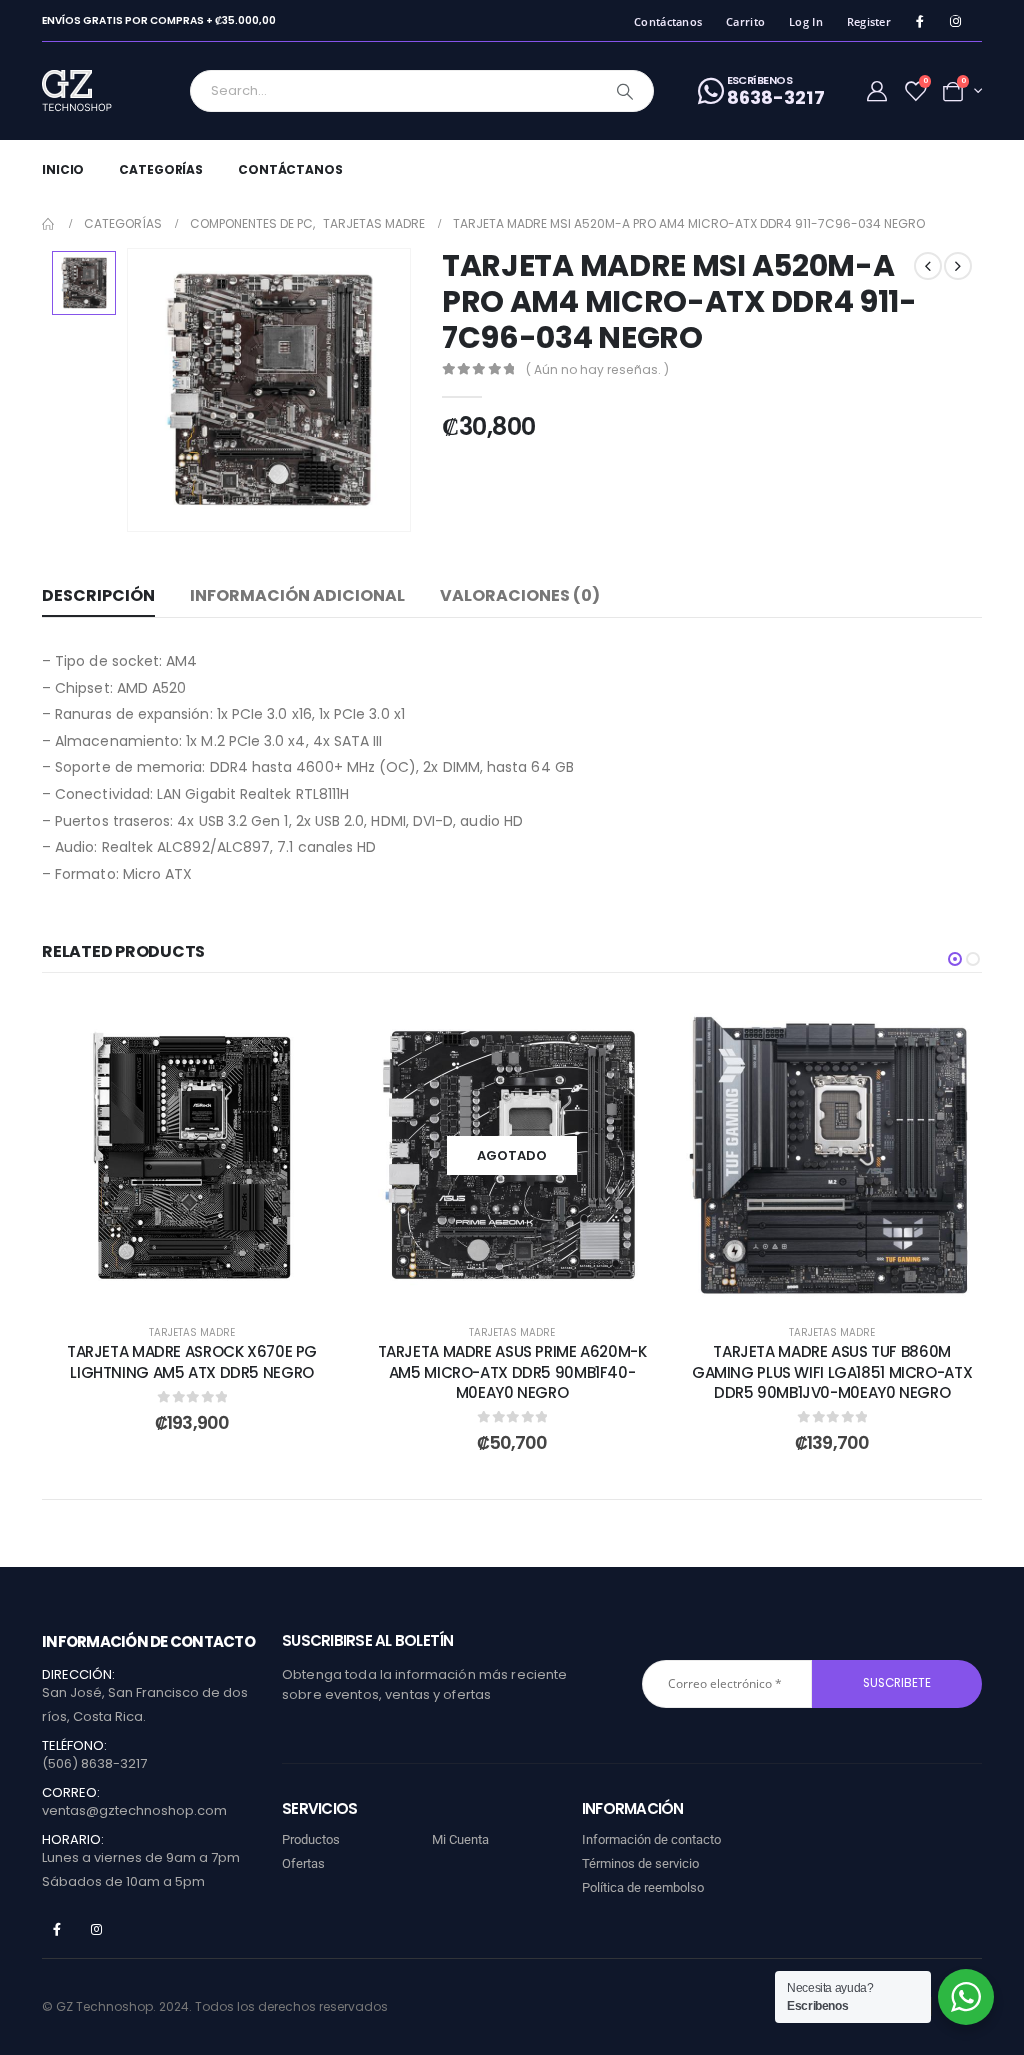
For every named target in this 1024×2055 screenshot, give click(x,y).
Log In (806, 21)
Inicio (63, 169)
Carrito (745, 21)
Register (869, 21)
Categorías (161, 169)
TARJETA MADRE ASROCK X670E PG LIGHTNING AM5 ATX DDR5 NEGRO (192, 1361)
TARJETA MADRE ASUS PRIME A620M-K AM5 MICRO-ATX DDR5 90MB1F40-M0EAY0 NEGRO (512, 1372)
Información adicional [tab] (297, 595)
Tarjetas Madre (192, 1332)
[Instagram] (955, 21)
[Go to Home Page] (49, 224)
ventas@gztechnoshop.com (134, 1810)
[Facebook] (919, 21)
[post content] (192, 1155)
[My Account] (877, 91)
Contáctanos (668, 21)
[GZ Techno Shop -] (97, 91)
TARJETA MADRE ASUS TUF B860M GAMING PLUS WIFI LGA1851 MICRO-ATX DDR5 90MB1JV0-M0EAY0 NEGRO (832, 1372)
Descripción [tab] (98, 595)
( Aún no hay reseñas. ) (597, 369)
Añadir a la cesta (207, 1283)
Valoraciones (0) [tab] (520, 595)
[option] (84, 283)
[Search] (625, 91)
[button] (955, 959)
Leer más (527, 1283)
